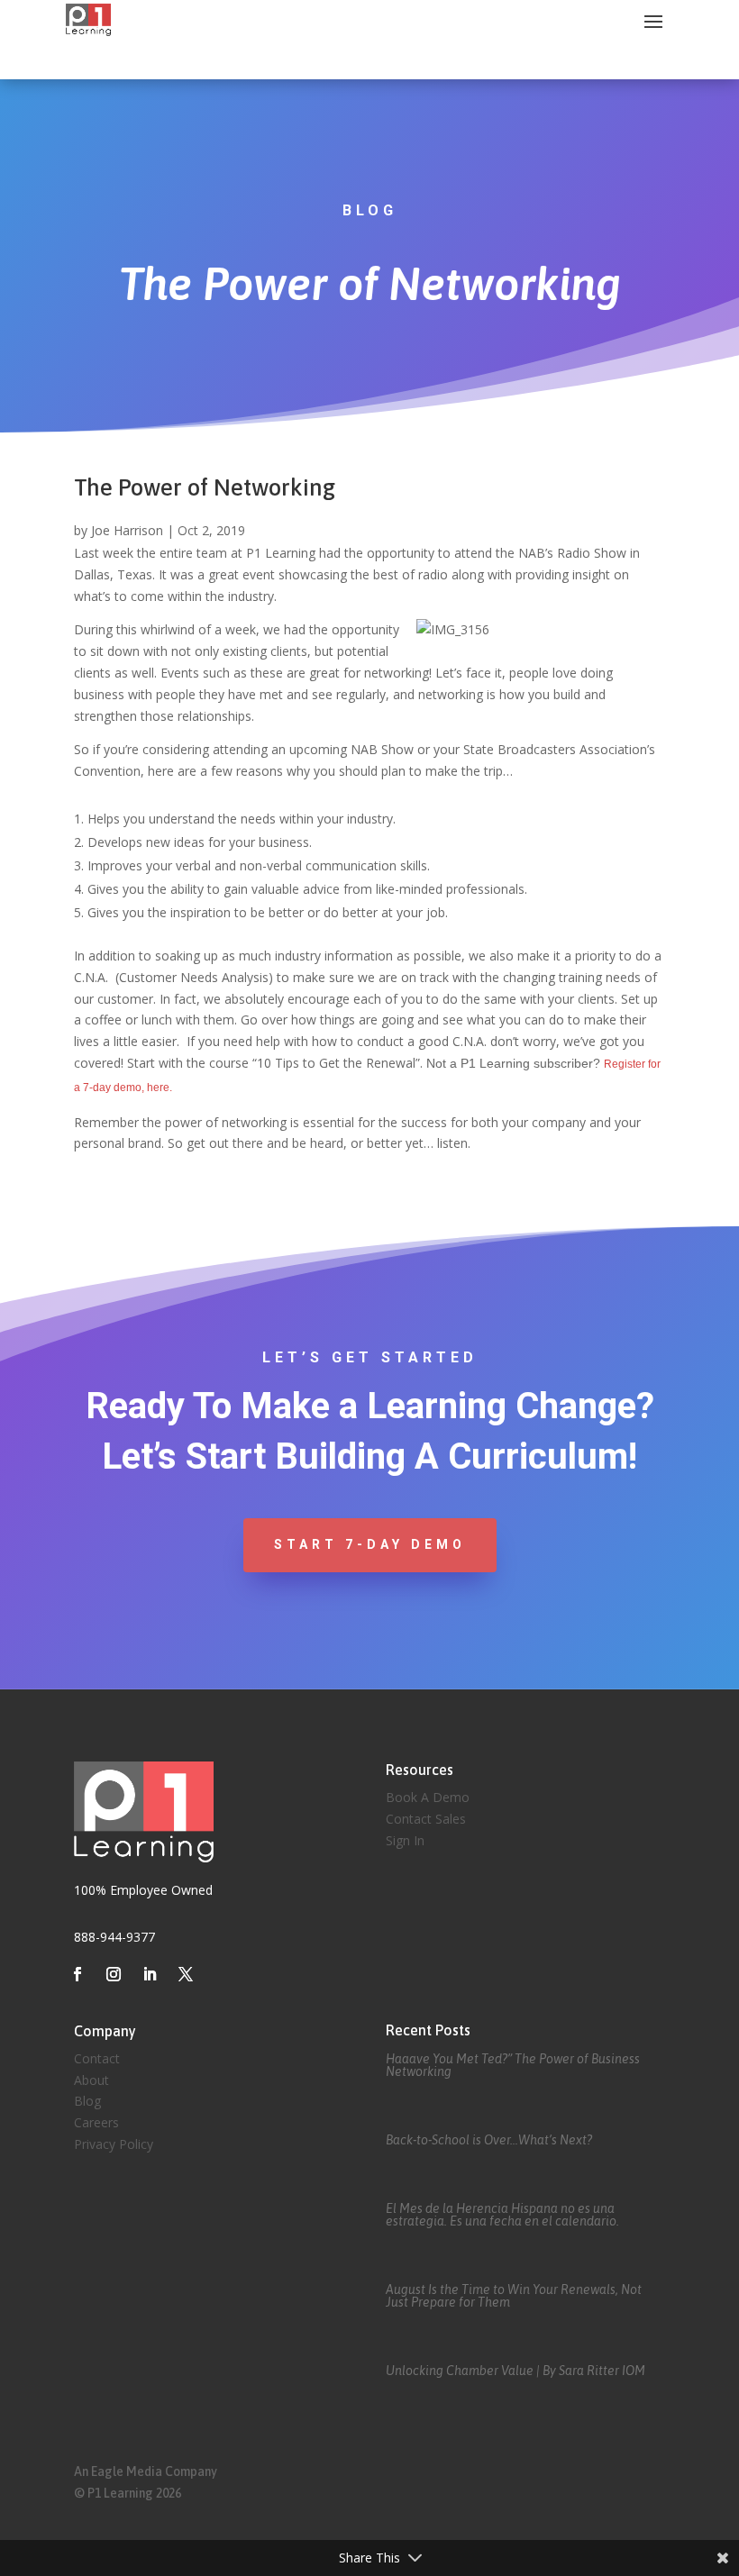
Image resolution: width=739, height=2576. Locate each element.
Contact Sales (426, 1819)
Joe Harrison (127, 530)
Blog (87, 2101)
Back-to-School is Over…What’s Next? (489, 2140)
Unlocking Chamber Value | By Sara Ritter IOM (515, 2371)
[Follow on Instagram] (114, 1974)
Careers (96, 2122)
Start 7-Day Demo (370, 1544)
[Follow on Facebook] (78, 1974)
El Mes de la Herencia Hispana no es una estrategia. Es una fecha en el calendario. (502, 2215)
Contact (97, 2058)
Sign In (405, 1840)
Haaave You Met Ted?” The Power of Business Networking (513, 2065)
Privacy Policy (114, 2144)
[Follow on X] (186, 1974)
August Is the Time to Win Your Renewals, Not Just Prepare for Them (514, 2296)
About (91, 2080)
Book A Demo (428, 1797)
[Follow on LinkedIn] (150, 1974)
